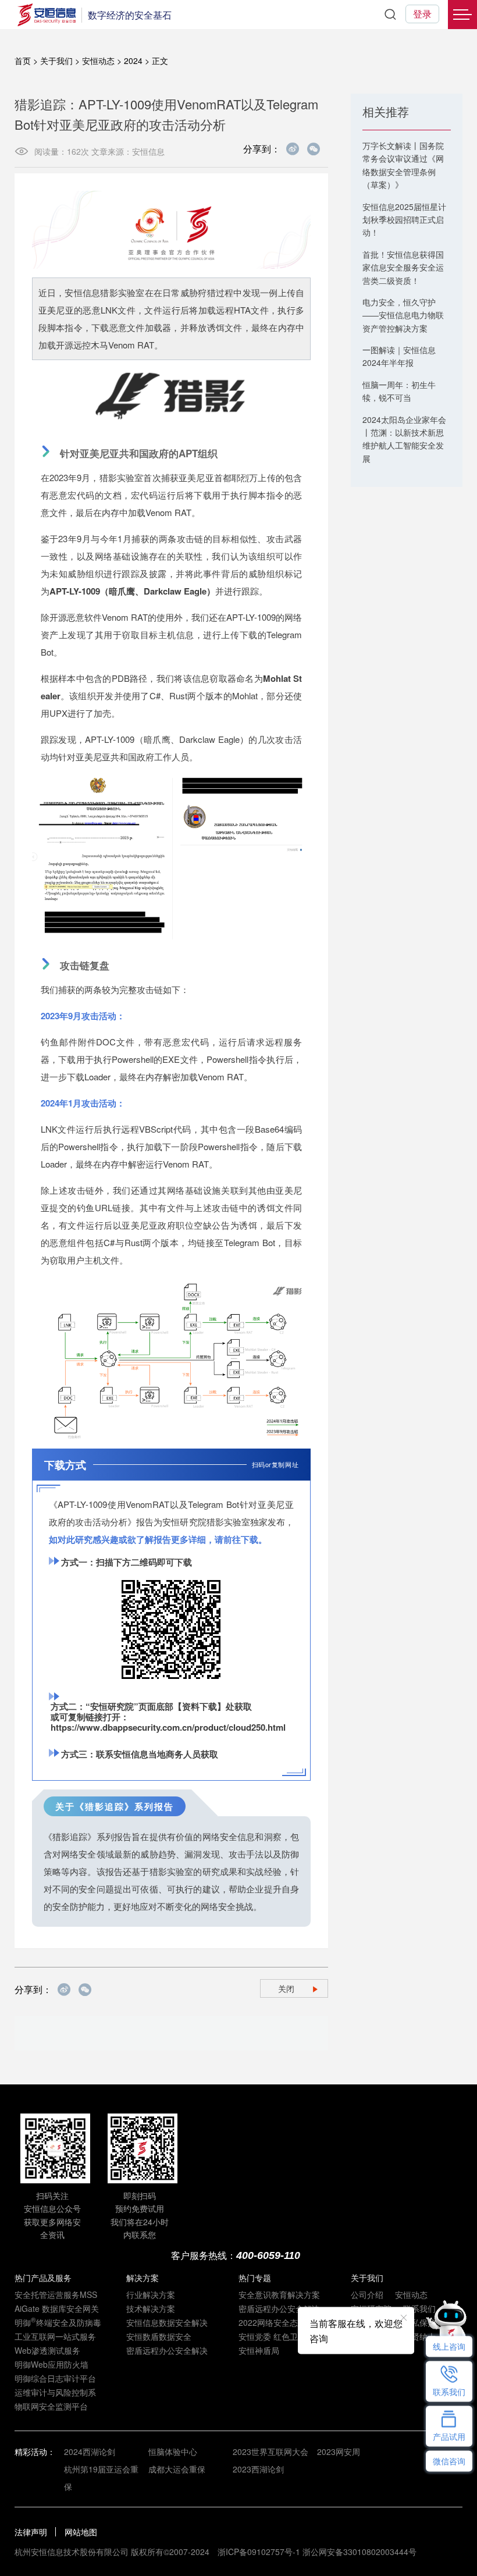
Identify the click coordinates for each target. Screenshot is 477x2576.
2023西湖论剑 (258, 2469)
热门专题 (255, 2278)
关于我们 (56, 61)
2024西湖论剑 (90, 2452)
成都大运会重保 (177, 2469)
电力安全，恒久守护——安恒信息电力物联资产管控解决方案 (403, 315)
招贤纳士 (419, 2336)
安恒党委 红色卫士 (272, 2336)
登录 (422, 14)
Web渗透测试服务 (47, 2350)
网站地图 (81, 2532)
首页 (23, 61)
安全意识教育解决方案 (279, 2294)
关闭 (286, 1988)
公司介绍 (367, 2294)
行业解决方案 (151, 2294)
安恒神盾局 (259, 2350)
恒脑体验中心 (173, 2452)
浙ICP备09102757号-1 (259, 2552)
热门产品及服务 (43, 2278)
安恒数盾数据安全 (159, 2336)
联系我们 (419, 2308)
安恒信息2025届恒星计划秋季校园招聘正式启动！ (404, 220)
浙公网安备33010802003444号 (359, 2552)
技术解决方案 (151, 2308)
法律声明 (31, 2532)
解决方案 (143, 2278)
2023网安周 (339, 2452)
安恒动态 (98, 61)
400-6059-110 (268, 2255)
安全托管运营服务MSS (56, 2294)
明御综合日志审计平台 (55, 2378)
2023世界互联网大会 (270, 2452)
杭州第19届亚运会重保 (101, 2478)
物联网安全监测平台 (51, 2406)
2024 (133, 61)
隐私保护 (419, 2322)
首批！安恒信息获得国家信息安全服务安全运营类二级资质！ (403, 267)
